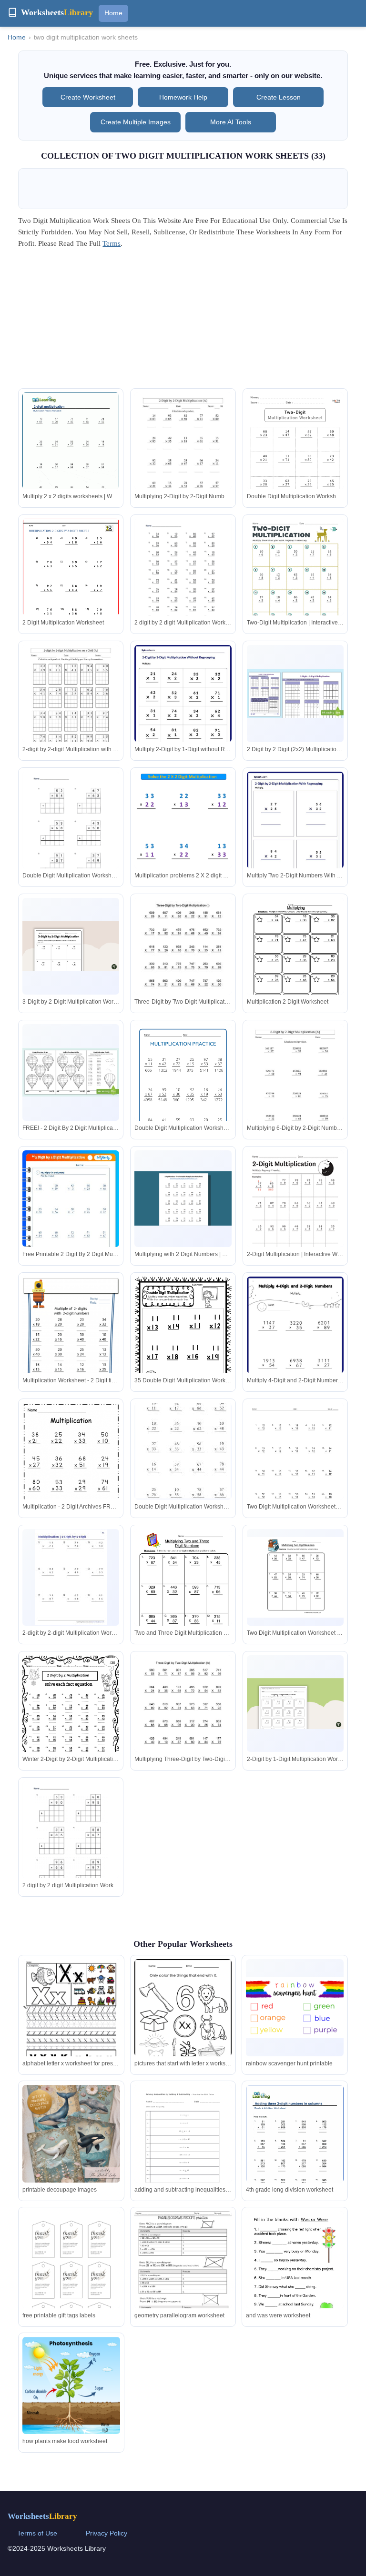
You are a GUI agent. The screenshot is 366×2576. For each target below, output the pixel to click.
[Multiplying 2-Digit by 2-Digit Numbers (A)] (183, 455)
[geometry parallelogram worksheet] (183, 2276)
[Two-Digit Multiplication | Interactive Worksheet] (295, 581)
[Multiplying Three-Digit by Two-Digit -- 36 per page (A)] (183, 1718)
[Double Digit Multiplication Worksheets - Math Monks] (295, 461)
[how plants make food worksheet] (71, 2386)
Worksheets (42, 2516)
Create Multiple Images (136, 122)
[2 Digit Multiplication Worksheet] (71, 581)
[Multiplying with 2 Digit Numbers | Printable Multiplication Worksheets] (183, 1198)
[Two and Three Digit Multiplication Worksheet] (183, 1592)
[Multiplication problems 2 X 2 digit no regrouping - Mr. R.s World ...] (183, 824)
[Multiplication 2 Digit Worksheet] (295, 961)
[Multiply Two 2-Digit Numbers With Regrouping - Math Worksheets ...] (295, 834)
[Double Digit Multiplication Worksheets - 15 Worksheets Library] (71, 834)
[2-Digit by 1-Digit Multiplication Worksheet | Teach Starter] (295, 1703)
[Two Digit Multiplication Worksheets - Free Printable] (295, 1466)
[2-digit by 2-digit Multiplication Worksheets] (71, 1577)
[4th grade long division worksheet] (295, 2148)
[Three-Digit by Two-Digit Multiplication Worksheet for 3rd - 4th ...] (183, 961)
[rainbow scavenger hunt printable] (295, 2008)
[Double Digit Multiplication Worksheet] (183, 1451)
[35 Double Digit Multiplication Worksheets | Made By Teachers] (183, 1341)
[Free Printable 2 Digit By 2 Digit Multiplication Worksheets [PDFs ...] (71, 1219)
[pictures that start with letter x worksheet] (183, 2022)
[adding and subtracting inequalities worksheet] (183, 2148)
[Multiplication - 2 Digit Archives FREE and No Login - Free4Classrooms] (71, 1468)
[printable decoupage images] (71, 2133)
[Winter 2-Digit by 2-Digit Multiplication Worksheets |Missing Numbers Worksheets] (71, 1718)
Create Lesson (279, 97)
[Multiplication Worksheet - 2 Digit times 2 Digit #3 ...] (71, 1345)
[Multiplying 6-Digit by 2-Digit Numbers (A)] (295, 1087)
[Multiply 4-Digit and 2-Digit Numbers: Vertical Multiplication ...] (295, 1344)
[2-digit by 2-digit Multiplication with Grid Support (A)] (71, 708)
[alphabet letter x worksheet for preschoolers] (71, 2028)
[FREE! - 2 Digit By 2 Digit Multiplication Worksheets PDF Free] (71, 1072)
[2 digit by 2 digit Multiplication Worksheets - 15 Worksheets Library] (183, 581)
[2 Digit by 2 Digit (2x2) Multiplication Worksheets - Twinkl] (295, 694)
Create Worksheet (88, 97)
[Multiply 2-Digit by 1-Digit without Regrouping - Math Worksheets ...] (183, 707)
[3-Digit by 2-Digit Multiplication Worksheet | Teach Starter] (71, 946)
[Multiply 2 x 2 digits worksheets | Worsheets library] (71, 455)
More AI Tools (231, 122)
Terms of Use (37, 2533)
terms (112, 243)
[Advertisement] (183, 322)
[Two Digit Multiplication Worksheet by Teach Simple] (295, 1577)
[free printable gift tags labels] (71, 2280)
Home (113, 13)
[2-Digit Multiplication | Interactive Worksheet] (295, 1213)
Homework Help (183, 97)
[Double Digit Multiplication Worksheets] (183, 1087)
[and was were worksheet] (295, 2276)
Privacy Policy (107, 2533)
